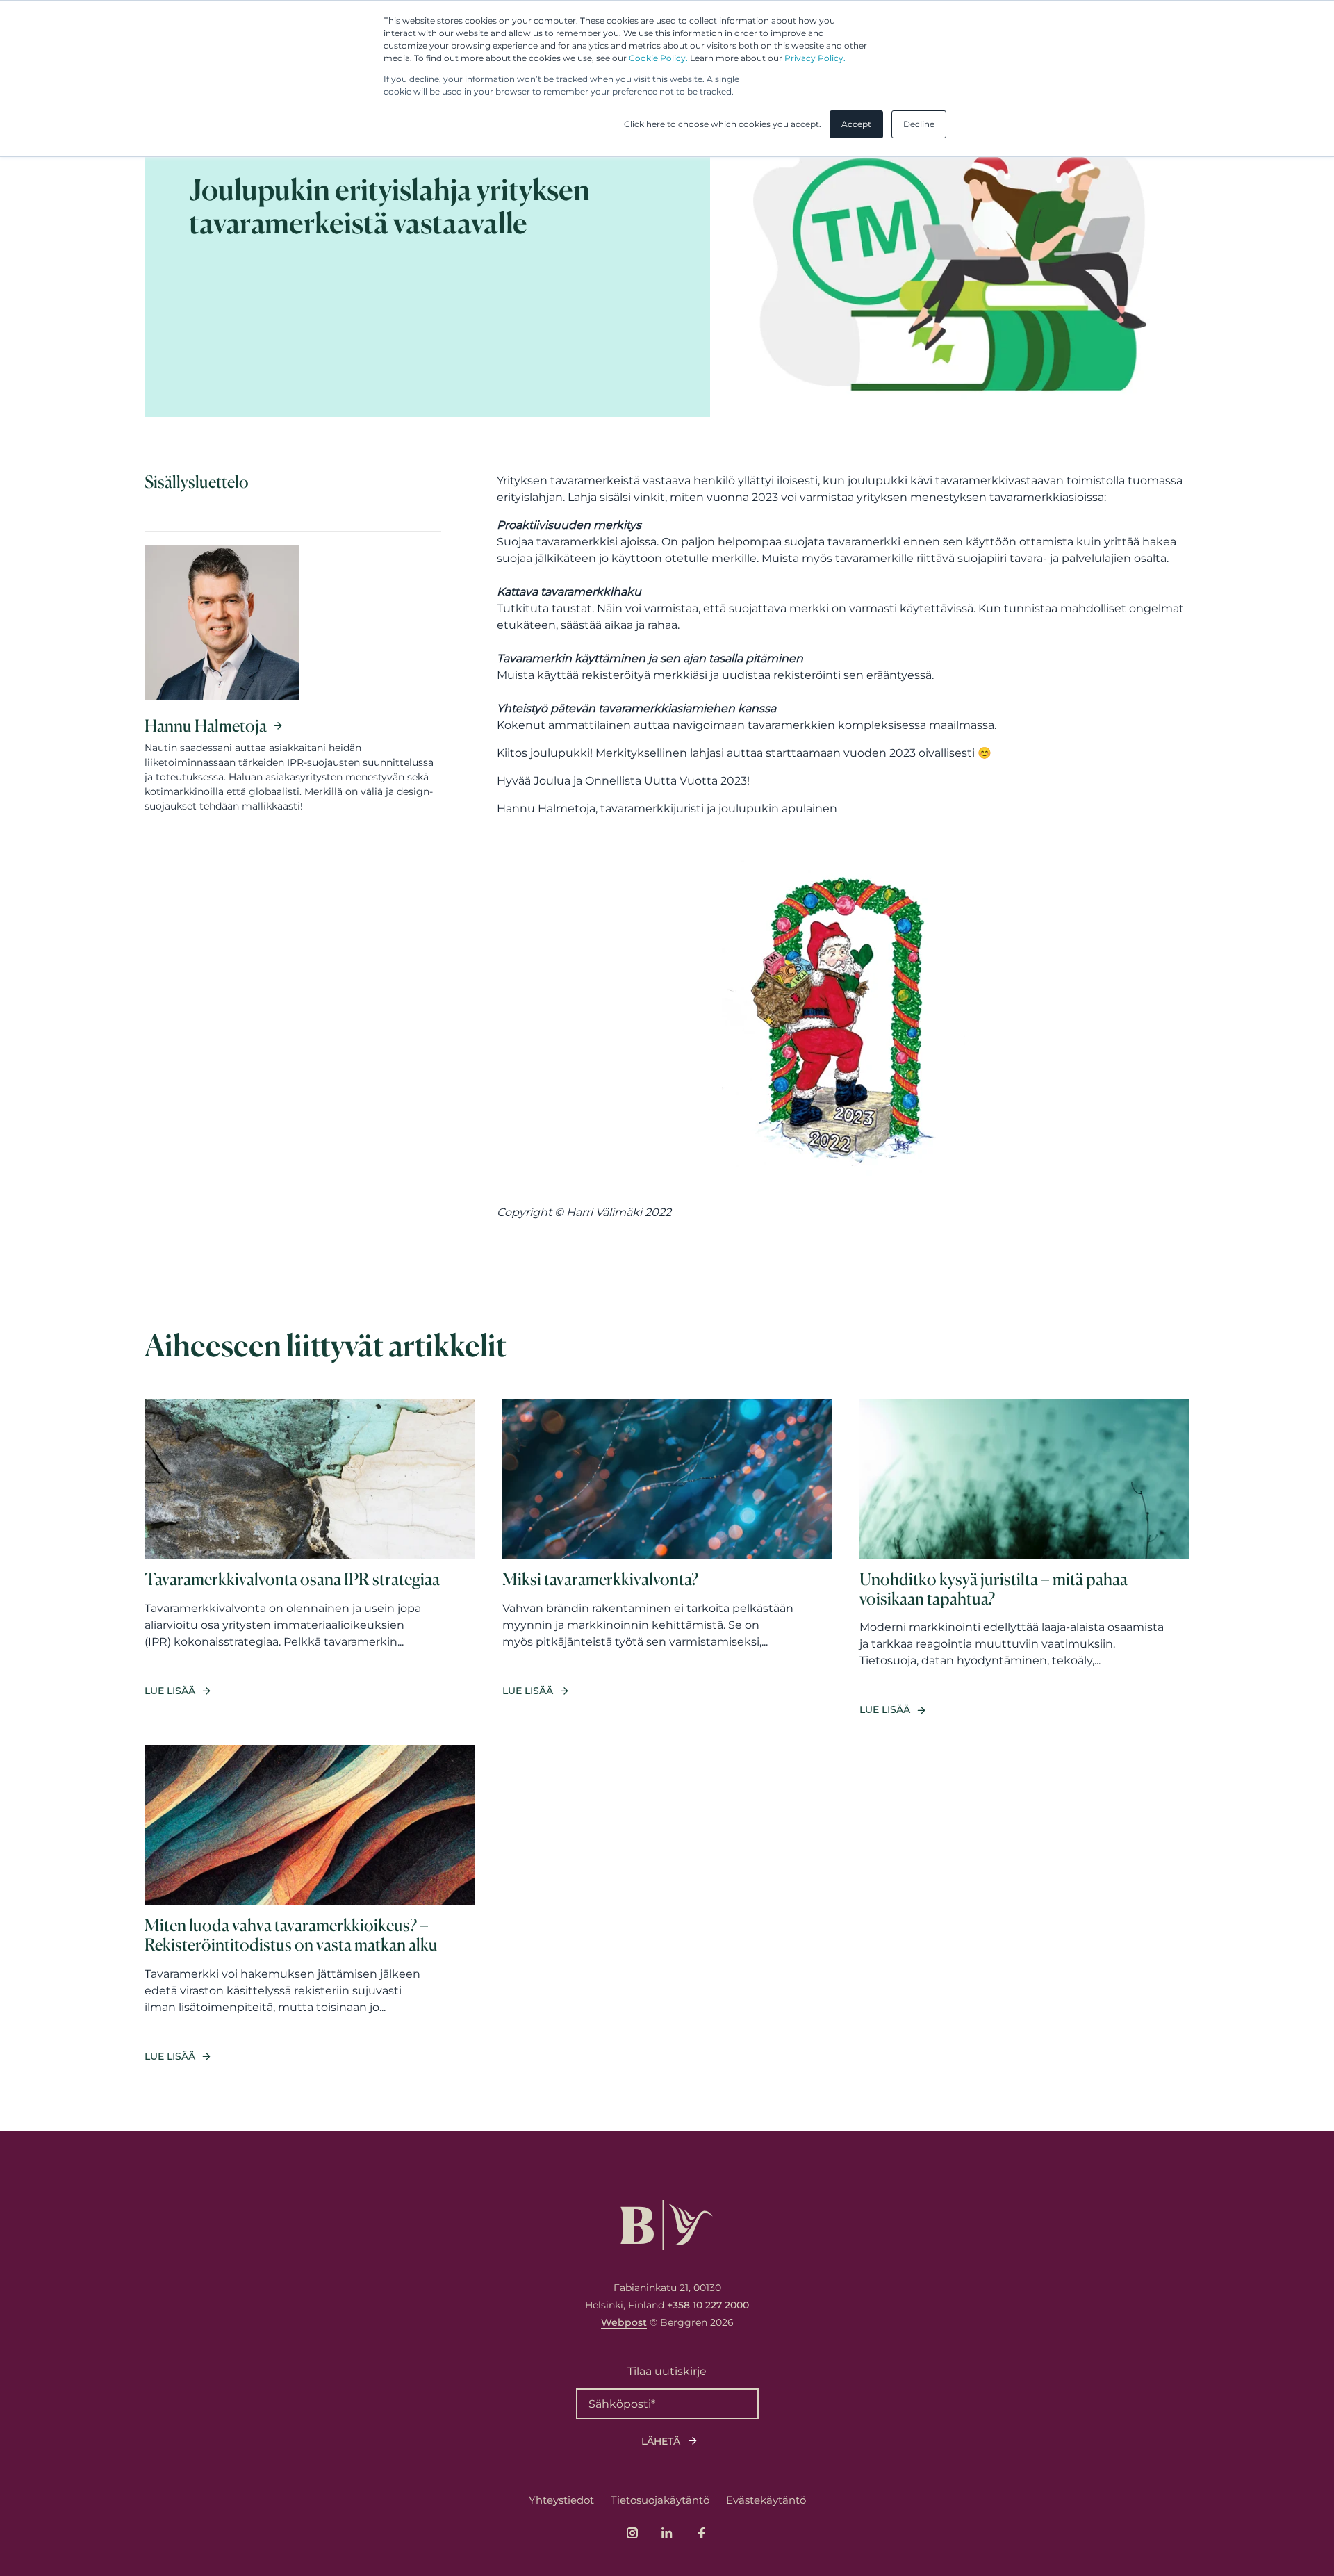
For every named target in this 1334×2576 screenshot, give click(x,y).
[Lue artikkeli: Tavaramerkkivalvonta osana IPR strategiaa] (310, 1558)
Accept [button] (856, 124)
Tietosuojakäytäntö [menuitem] (660, 2500)
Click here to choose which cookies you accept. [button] (723, 124)
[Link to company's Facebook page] (702, 2533)
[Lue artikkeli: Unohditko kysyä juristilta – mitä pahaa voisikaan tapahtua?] (1024, 1558)
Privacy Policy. (815, 58)
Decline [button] (919, 124)
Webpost (624, 2322)
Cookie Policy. (658, 58)
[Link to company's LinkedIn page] (667, 2533)
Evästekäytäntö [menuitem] (766, 2500)
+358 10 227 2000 (708, 2305)
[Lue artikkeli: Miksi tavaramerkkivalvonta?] (667, 1558)
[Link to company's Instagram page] (632, 2533)
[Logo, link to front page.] (667, 2225)
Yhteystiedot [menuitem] (561, 2500)
